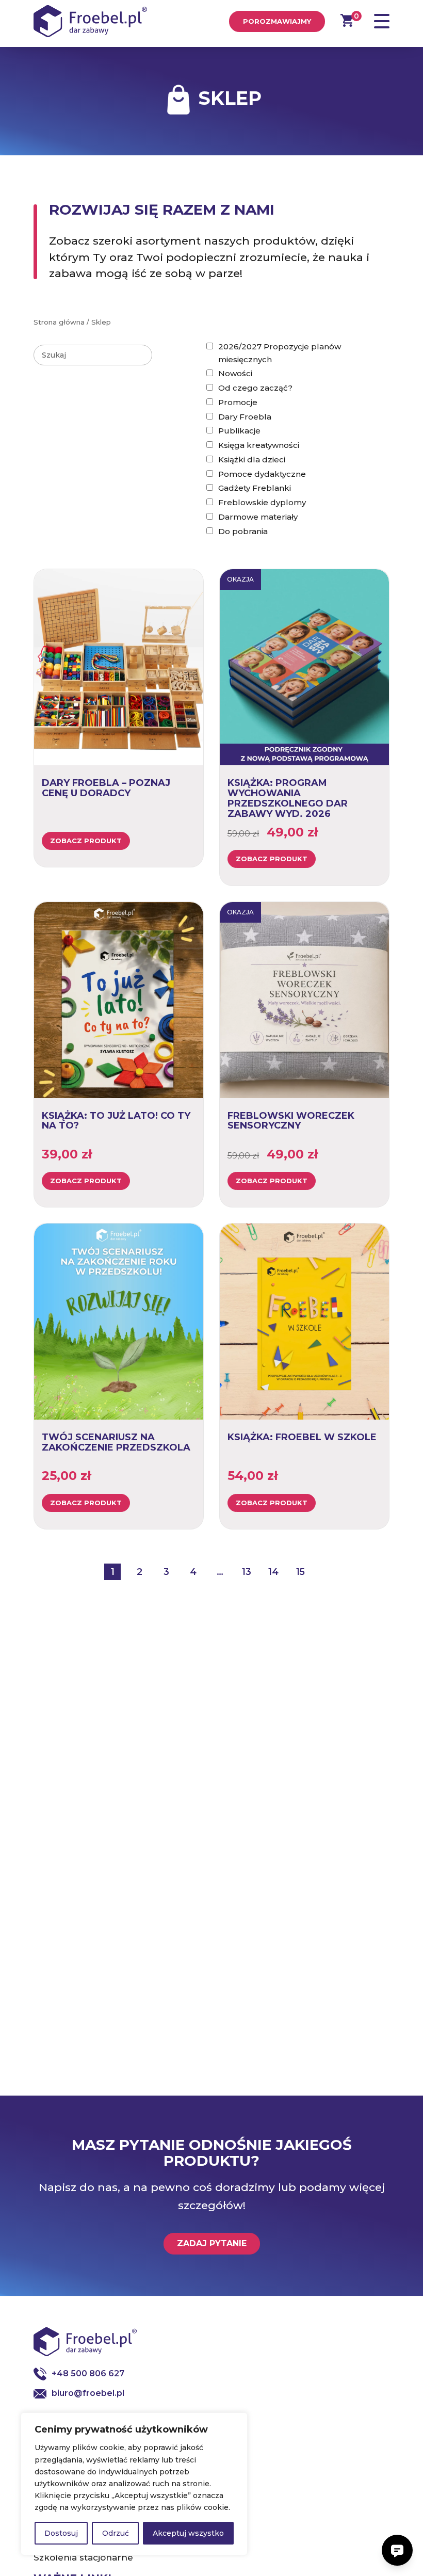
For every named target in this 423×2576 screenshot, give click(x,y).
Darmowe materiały (258, 517)
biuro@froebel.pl (88, 2393)
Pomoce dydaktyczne (262, 474)
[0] (347, 20)
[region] (134, 2484)
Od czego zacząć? (255, 388)
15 (300, 1572)
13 (247, 1572)
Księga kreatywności (259, 445)
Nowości (235, 373)
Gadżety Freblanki (255, 488)
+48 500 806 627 (88, 2373)
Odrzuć (116, 2533)
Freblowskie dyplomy (262, 502)
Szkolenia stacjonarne (83, 2557)
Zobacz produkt (86, 841)
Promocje (238, 402)
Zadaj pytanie (212, 2243)
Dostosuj (61, 2533)
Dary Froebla (245, 417)
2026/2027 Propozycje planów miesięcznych (280, 353)
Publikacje (239, 431)
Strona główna (59, 322)
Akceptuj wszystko (188, 2533)
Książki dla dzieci (252, 460)
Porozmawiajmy (277, 21)
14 (273, 1572)
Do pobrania (243, 531)
